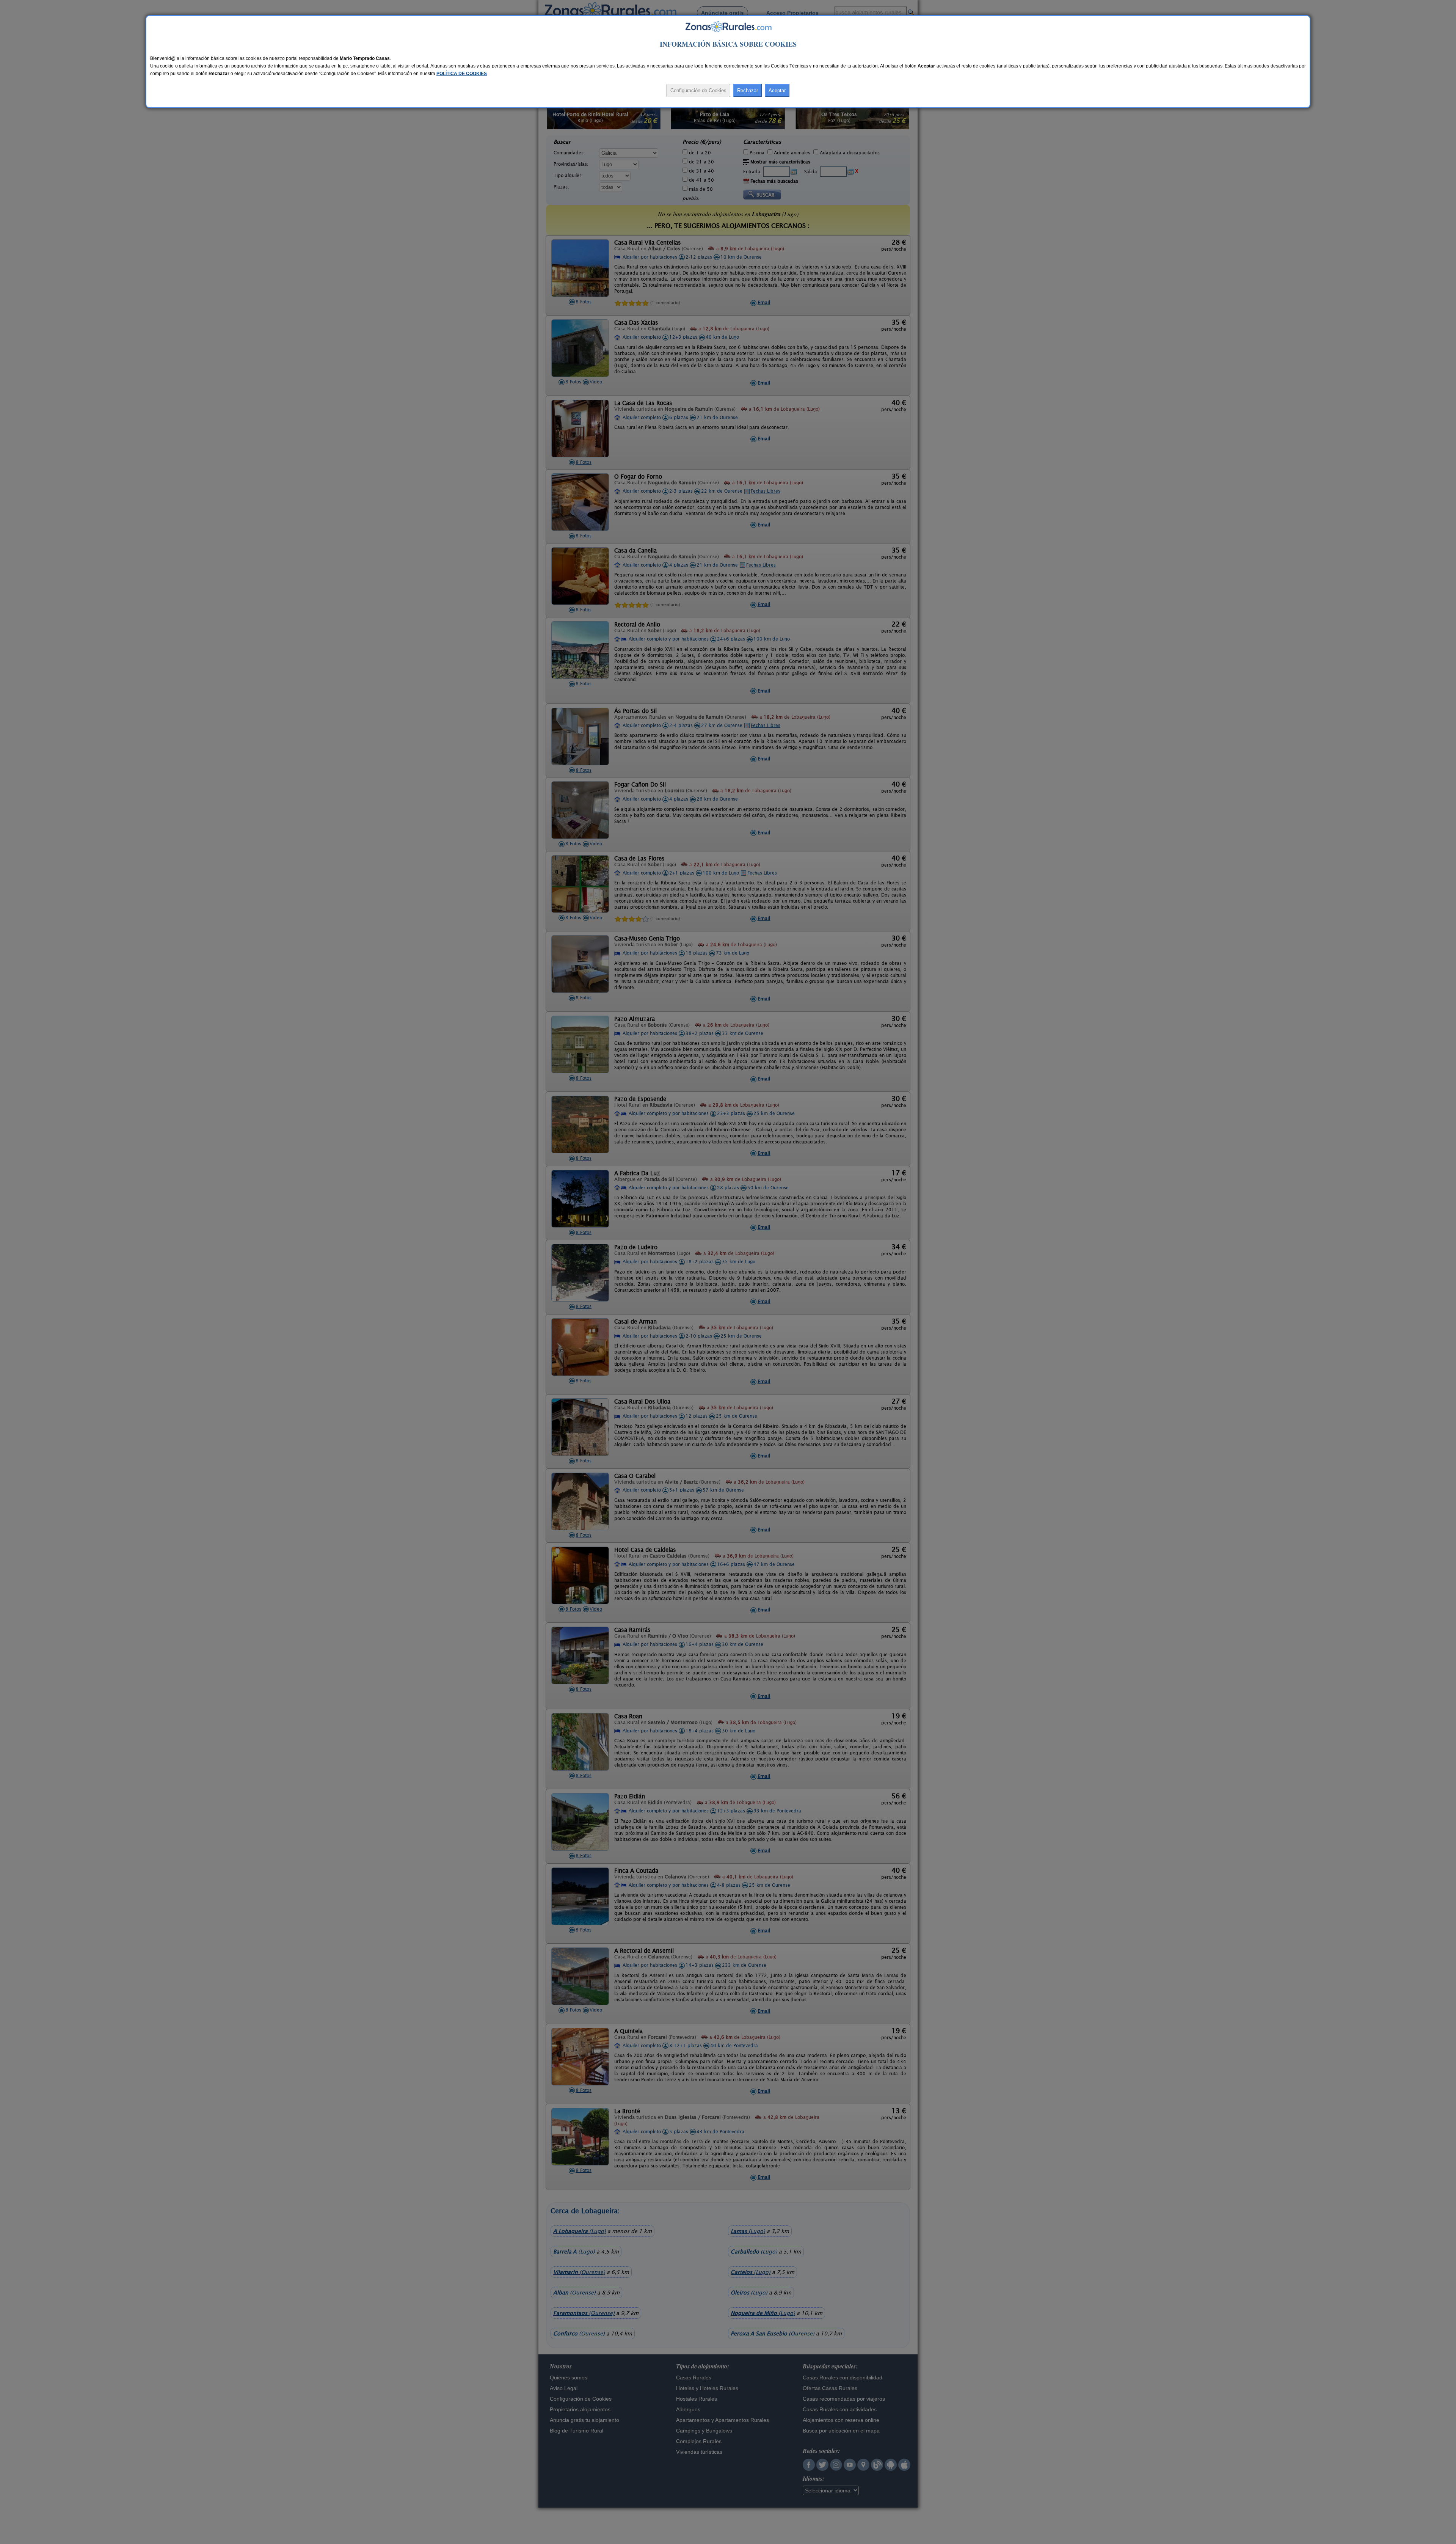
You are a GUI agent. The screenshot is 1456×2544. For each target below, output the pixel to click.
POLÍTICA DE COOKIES (462, 74)
